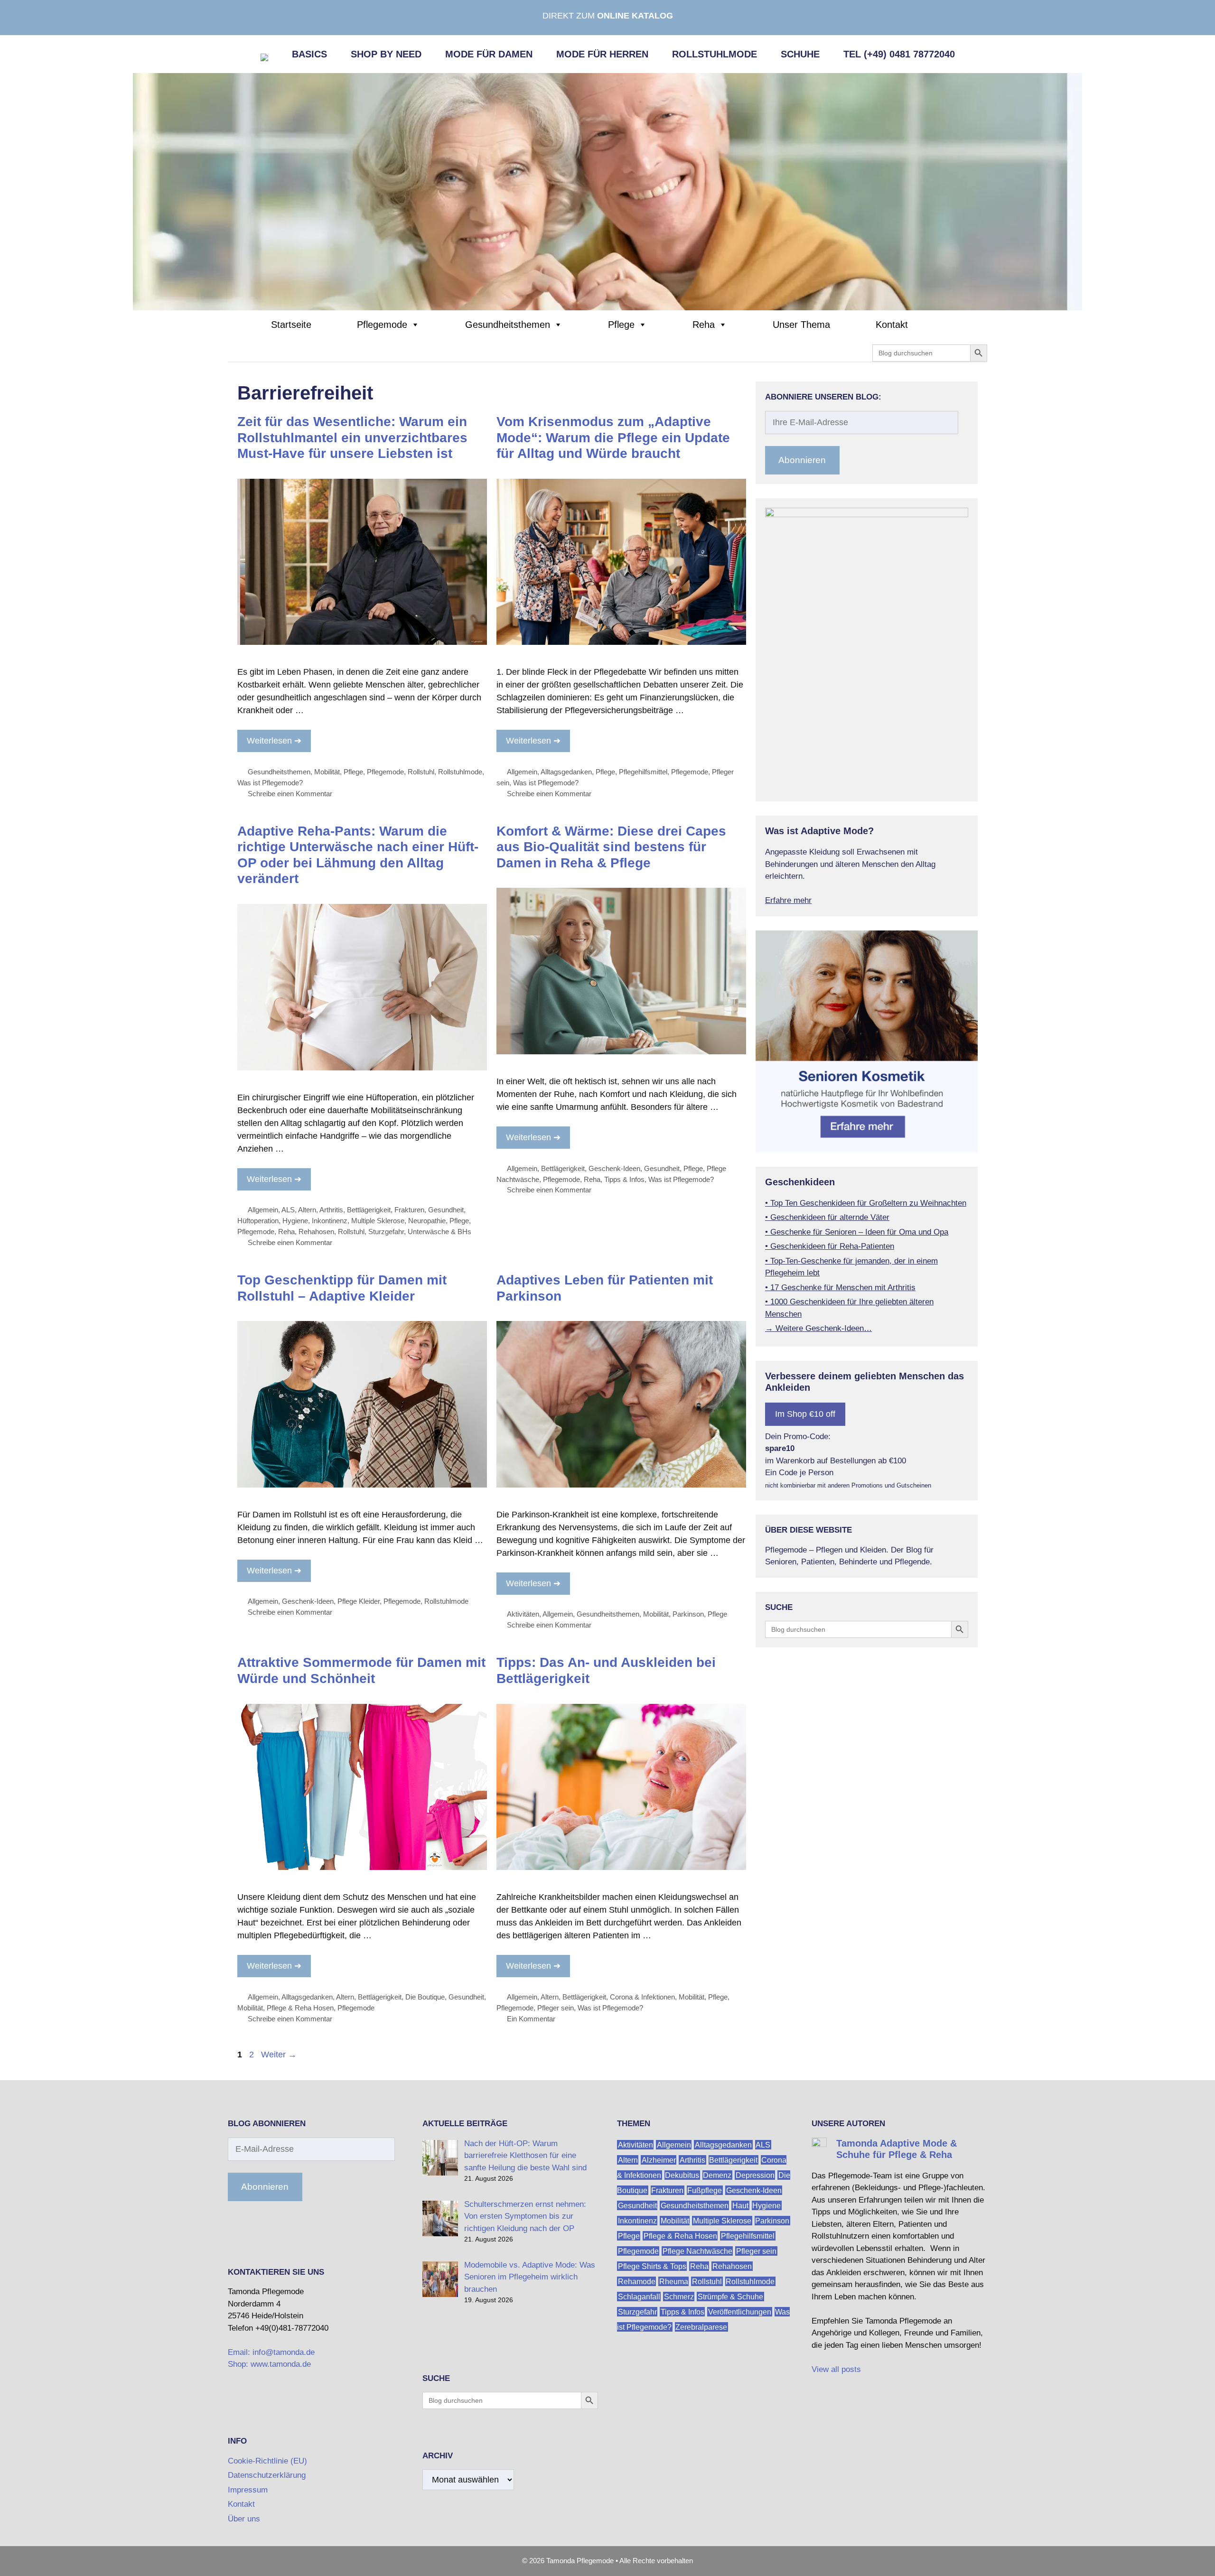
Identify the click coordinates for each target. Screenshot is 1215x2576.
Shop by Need (386, 54)
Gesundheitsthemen (508, 325)
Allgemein (522, 772)
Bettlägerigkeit (369, 1210)
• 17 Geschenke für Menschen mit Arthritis (840, 1288)
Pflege (621, 325)
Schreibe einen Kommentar (290, 794)
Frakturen (409, 1210)
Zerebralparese (701, 2327)
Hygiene (295, 1221)
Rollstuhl (421, 772)
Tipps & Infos (624, 1179)
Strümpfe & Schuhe (730, 2297)
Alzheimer (659, 2160)
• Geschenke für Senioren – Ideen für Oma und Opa (857, 1232)
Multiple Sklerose (378, 1221)
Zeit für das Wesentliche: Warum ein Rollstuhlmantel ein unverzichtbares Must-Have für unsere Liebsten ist (352, 437)
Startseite (291, 325)
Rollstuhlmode (715, 54)
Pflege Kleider (359, 1601)
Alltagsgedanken (566, 772)
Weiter (279, 2055)
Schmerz (679, 2297)
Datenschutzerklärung (267, 2475)
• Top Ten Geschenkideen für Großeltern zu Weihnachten (866, 1203)
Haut (740, 2206)
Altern (307, 1210)
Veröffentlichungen (740, 2312)
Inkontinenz (330, 1221)
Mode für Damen (489, 54)
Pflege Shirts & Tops (652, 2266)
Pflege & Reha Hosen (300, 2008)
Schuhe (800, 54)
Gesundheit (446, 1210)
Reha (704, 325)
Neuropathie (427, 1221)
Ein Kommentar (531, 2019)
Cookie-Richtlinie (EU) (267, 2461)
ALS (288, 1210)
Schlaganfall (639, 2297)
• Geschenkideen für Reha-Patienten (830, 1246)
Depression (755, 2175)
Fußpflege (705, 2190)
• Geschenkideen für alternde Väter (827, 1217)
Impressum (248, 2490)
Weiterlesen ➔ (274, 741)
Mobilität (327, 772)
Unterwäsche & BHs (439, 1232)
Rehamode (637, 2282)
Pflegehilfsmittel (643, 772)
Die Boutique (425, 1997)
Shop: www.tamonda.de (269, 2364)
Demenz (717, 2175)
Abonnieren (802, 460)
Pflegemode (382, 325)
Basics (309, 54)
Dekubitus (682, 2175)
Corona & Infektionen (642, 1997)
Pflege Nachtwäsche (697, 2251)
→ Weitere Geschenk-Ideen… (818, 1328)
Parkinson (688, 1614)
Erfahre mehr (788, 900)
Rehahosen (316, 1232)
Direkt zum (608, 16)
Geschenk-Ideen (614, 1168)
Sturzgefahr (386, 1232)
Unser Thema (801, 325)
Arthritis (331, 1210)
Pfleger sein (556, 2008)
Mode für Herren (602, 54)
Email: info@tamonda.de (271, 2352)
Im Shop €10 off (805, 1414)
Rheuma (674, 2282)
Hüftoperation (258, 1221)
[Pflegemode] (607, 191)
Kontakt (892, 325)
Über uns (244, 2519)
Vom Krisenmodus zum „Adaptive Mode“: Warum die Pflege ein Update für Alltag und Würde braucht (613, 437)
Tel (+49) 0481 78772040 (899, 54)
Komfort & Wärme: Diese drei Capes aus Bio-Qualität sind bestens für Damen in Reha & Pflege (611, 847)
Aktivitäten (523, 1614)
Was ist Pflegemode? (270, 783)
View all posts (836, 2369)
